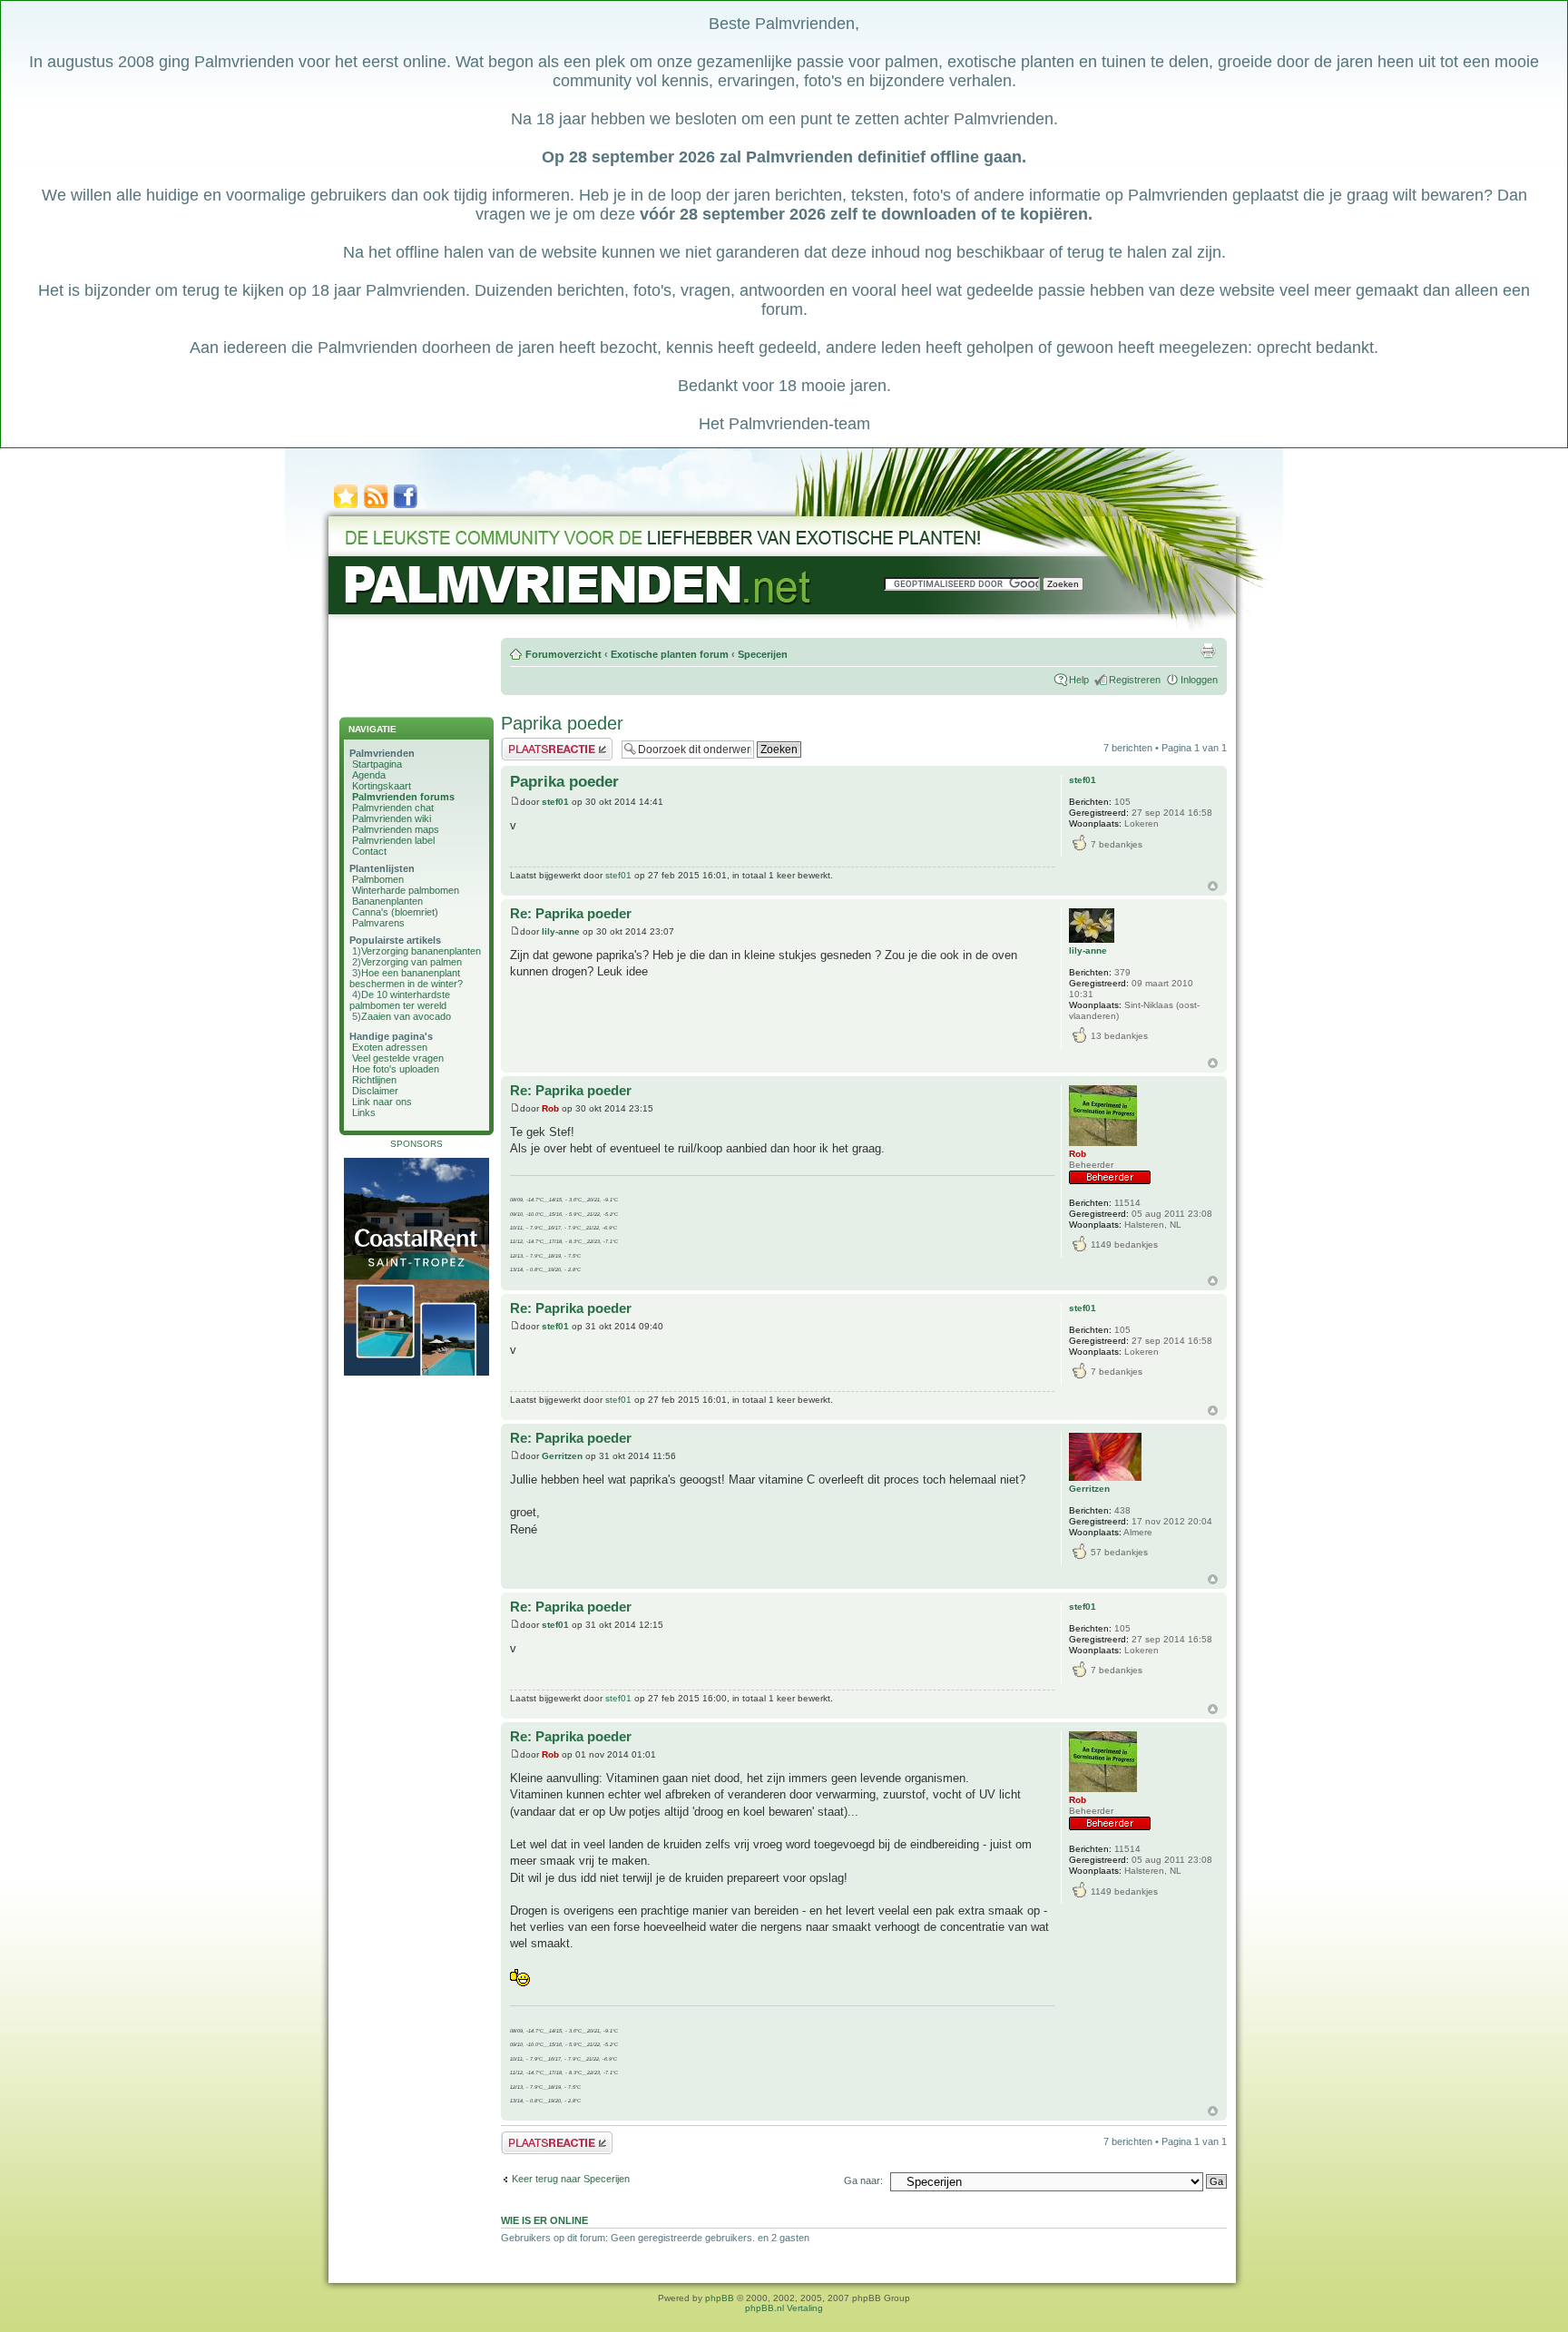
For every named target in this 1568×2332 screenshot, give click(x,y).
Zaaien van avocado (406, 1016)
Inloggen (1199, 680)
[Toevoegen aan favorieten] (346, 507)
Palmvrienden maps (396, 829)
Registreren (1135, 680)
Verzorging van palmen (412, 962)
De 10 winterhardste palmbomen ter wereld (400, 1000)
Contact (369, 851)
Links (364, 1112)
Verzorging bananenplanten (421, 951)
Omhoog (1213, 886)
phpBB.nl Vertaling (784, 2308)
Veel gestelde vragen (398, 1058)
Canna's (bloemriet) (395, 912)
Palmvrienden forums (403, 797)
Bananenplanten (387, 901)
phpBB (720, 2298)
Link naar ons (382, 1102)
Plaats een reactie (540, 743)
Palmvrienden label (393, 840)
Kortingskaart (382, 786)
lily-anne (561, 931)
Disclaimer (375, 1091)
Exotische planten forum (670, 654)
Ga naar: (863, 2180)
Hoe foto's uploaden (396, 1069)
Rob (550, 1108)
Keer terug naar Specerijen (571, 2179)
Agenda (369, 775)
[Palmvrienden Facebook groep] (406, 507)
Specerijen (763, 654)
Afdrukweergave (1208, 651)
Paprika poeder (562, 723)
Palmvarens (378, 923)
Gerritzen (562, 1456)
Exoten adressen (390, 1047)
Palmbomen (378, 879)
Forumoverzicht (563, 654)
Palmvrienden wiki (392, 818)
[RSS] (376, 507)
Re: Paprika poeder (571, 913)
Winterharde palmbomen (406, 890)
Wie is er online (544, 2220)
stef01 (555, 802)
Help (1079, 680)
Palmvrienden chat (393, 808)
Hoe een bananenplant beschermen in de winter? (406, 978)
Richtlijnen (374, 1080)
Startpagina (377, 764)
